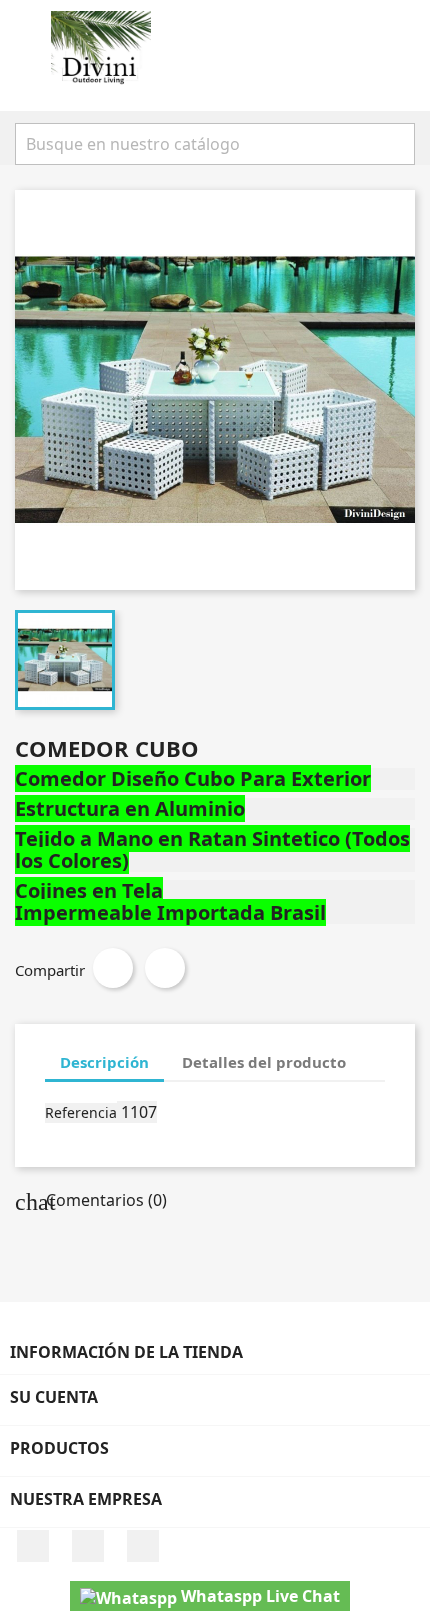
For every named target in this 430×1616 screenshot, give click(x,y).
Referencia (81, 1112)
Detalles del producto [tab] (264, 1062)
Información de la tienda (126, 1352)
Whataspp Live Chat (258, 1596)
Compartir (113, 968)
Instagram (88, 1546)
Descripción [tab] (104, 1062)
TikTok (143, 1546)
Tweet (165, 968)
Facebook (33, 1546)
